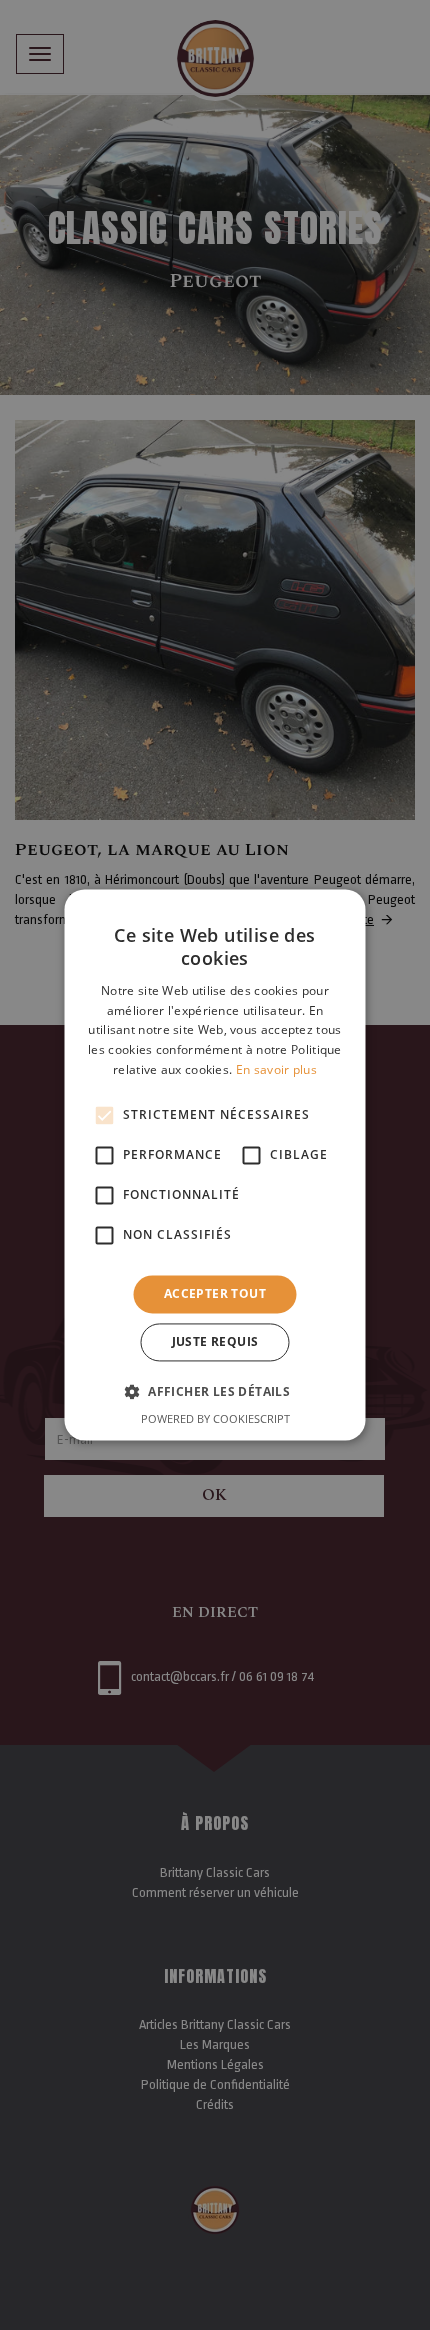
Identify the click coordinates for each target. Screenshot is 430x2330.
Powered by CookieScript (215, 1419)
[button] (215, 1392)
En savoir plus (276, 1069)
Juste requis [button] (215, 1342)
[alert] (215, 1165)
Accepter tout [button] (215, 1293)
